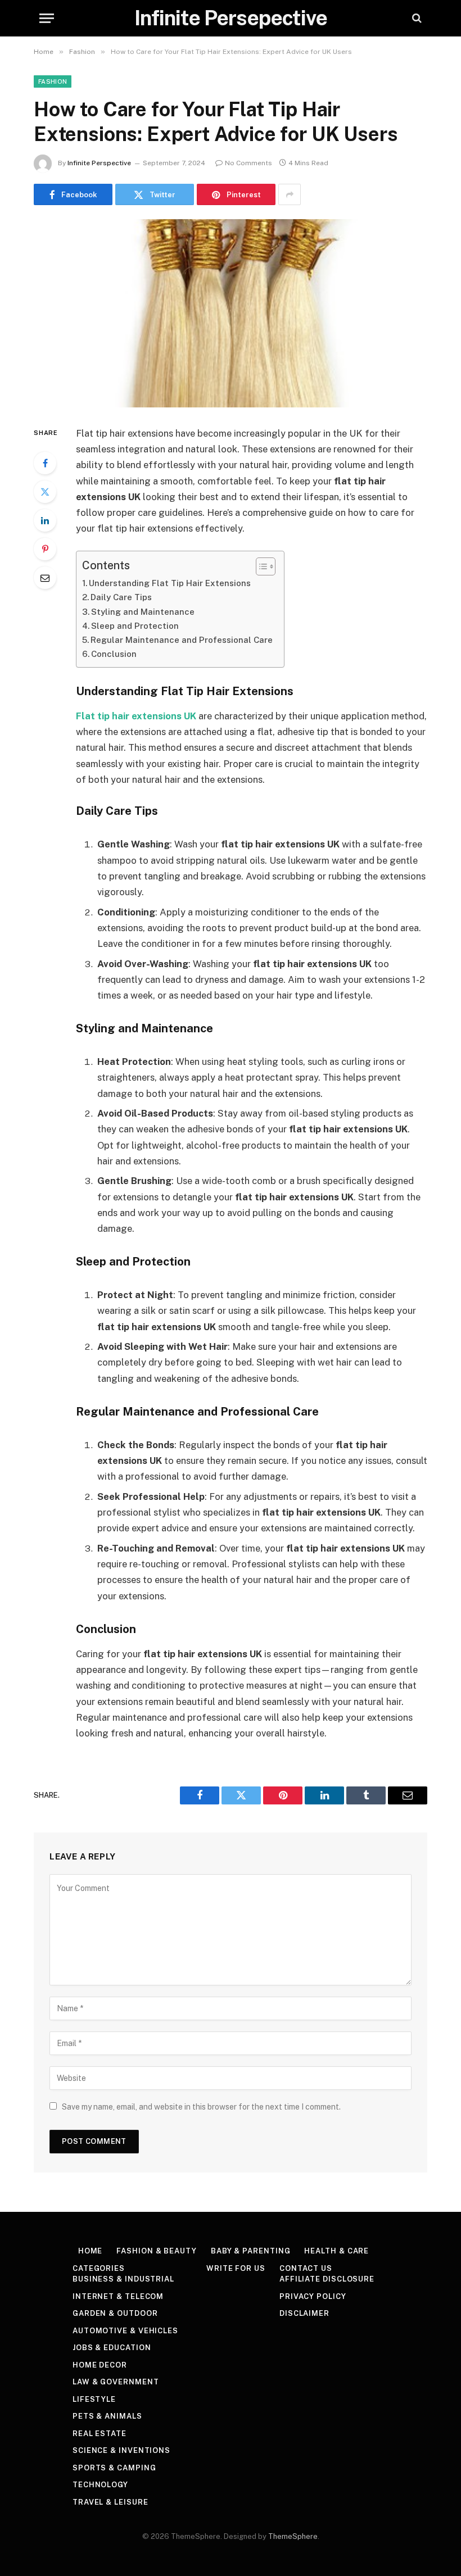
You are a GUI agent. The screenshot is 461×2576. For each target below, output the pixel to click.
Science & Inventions (121, 2450)
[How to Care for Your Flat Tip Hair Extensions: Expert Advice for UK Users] (231, 313)
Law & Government (116, 2382)
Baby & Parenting (251, 2251)
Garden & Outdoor (115, 2313)
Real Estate (100, 2434)
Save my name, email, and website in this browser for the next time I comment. (201, 2107)
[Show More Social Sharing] (290, 194)
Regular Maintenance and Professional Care (182, 640)
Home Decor (100, 2365)
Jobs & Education (112, 2348)
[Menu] (47, 18)
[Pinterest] (45, 549)
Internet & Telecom (118, 2296)
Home (91, 2251)
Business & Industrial (123, 2279)
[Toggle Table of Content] (260, 566)
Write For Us (236, 2268)
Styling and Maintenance (143, 612)
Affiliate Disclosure (327, 2279)
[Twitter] (45, 492)
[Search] (416, 18)
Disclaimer (304, 2313)
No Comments (248, 163)
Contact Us (306, 2268)
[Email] (45, 578)
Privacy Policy (313, 2296)
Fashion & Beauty (157, 2251)
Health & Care (336, 2251)
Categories (99, 2268)
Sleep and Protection (135, 626)
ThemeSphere (293, 2536)
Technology (100, 2485)
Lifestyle (94, 2399)
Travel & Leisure (110, 2502)
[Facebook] (45, 463)
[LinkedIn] (45, 520)
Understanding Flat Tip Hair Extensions (170, 583)
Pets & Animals (107, 2416)
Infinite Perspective (99, 163)
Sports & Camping (114, 2468)
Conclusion (114, 654)
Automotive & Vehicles (125, 2331)
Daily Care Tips (121, 597)
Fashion (53, 81)
